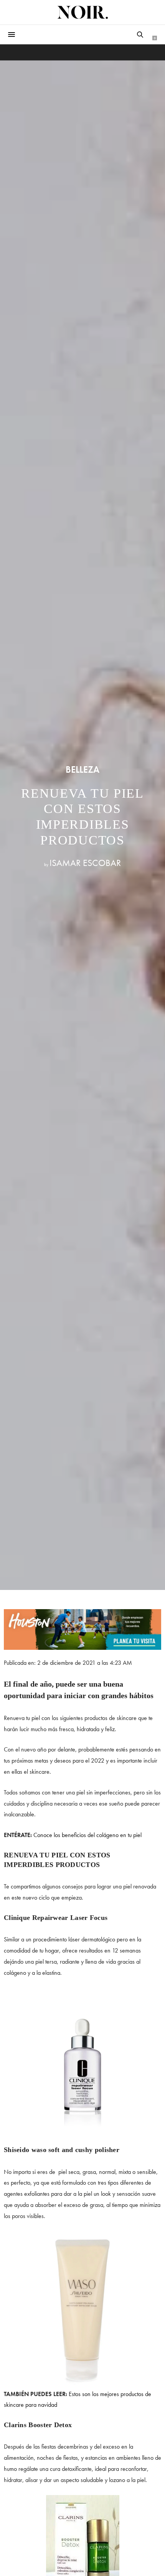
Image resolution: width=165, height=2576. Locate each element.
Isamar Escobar (85, 863)
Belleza (82, 770)
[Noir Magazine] (82, 12)
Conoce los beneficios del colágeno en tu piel (87, 1835)
